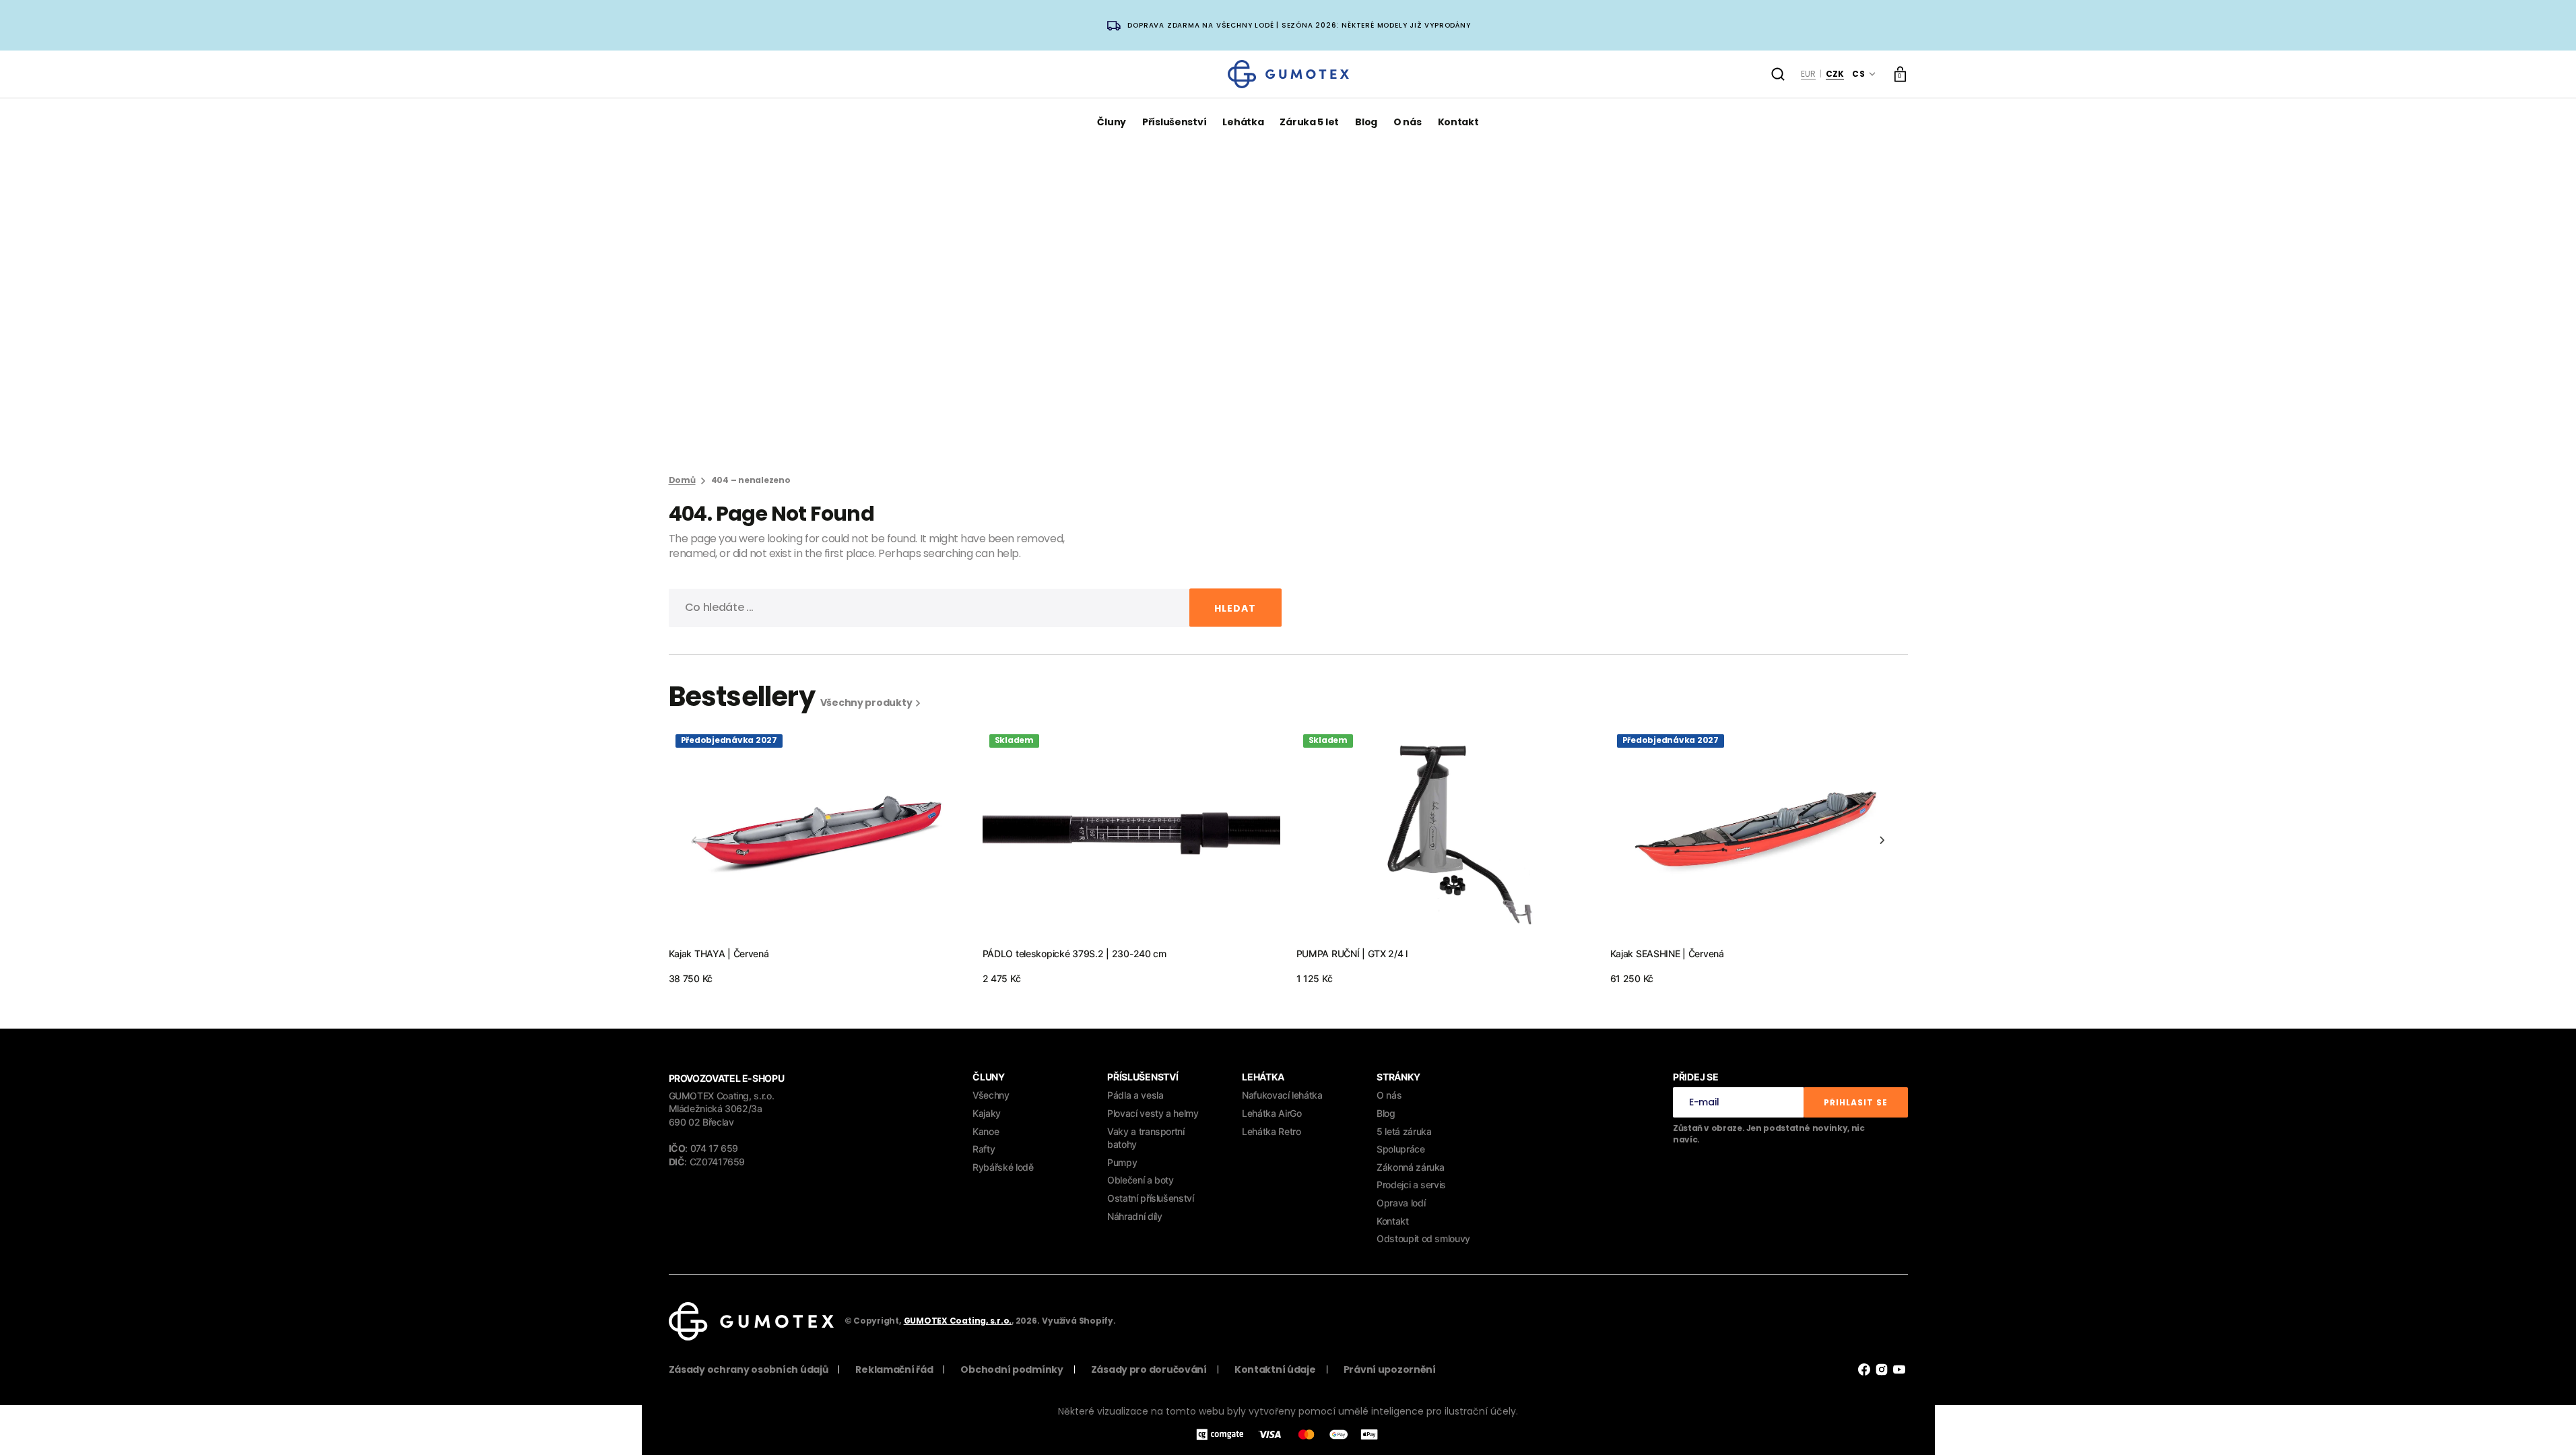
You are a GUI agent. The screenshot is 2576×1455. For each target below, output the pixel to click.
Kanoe (986, 1131)
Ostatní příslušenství (1150, 1198)
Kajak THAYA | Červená (719, 953)
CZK (1835, 74)
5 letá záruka (1404, 1131)
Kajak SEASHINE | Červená (1667, 953)
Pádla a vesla (1135, 1095)
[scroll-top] (2547, 1426)
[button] (1778, 74)
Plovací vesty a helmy (1153, 1113)
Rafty (984, 1149)
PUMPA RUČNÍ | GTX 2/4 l (1352, 953)
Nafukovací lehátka (1282, 1095)
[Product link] (818, 856)
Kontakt (1392, 1221)
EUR (1808, 74)
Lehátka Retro (1271, 1131)
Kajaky (987, 1113)
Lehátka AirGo (1272, 1113)
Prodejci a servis (1411, 1185)
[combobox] (975, 608)
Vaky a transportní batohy (1146, 1138)
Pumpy (1122, 1162)
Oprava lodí (1401, 1203)
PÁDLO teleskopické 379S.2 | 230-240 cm (1075, 953)
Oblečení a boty (1141, 1180)
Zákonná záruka (1411, 1167)
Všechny (991, 1095)
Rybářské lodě (1003, 1167)
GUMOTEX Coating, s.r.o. (958, 1321)
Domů (682, 480)
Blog (1386, 1113)
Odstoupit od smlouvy (1423, 1238)
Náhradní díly (1134, 1216)
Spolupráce (1400, 1149)
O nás (1389, 1095)
